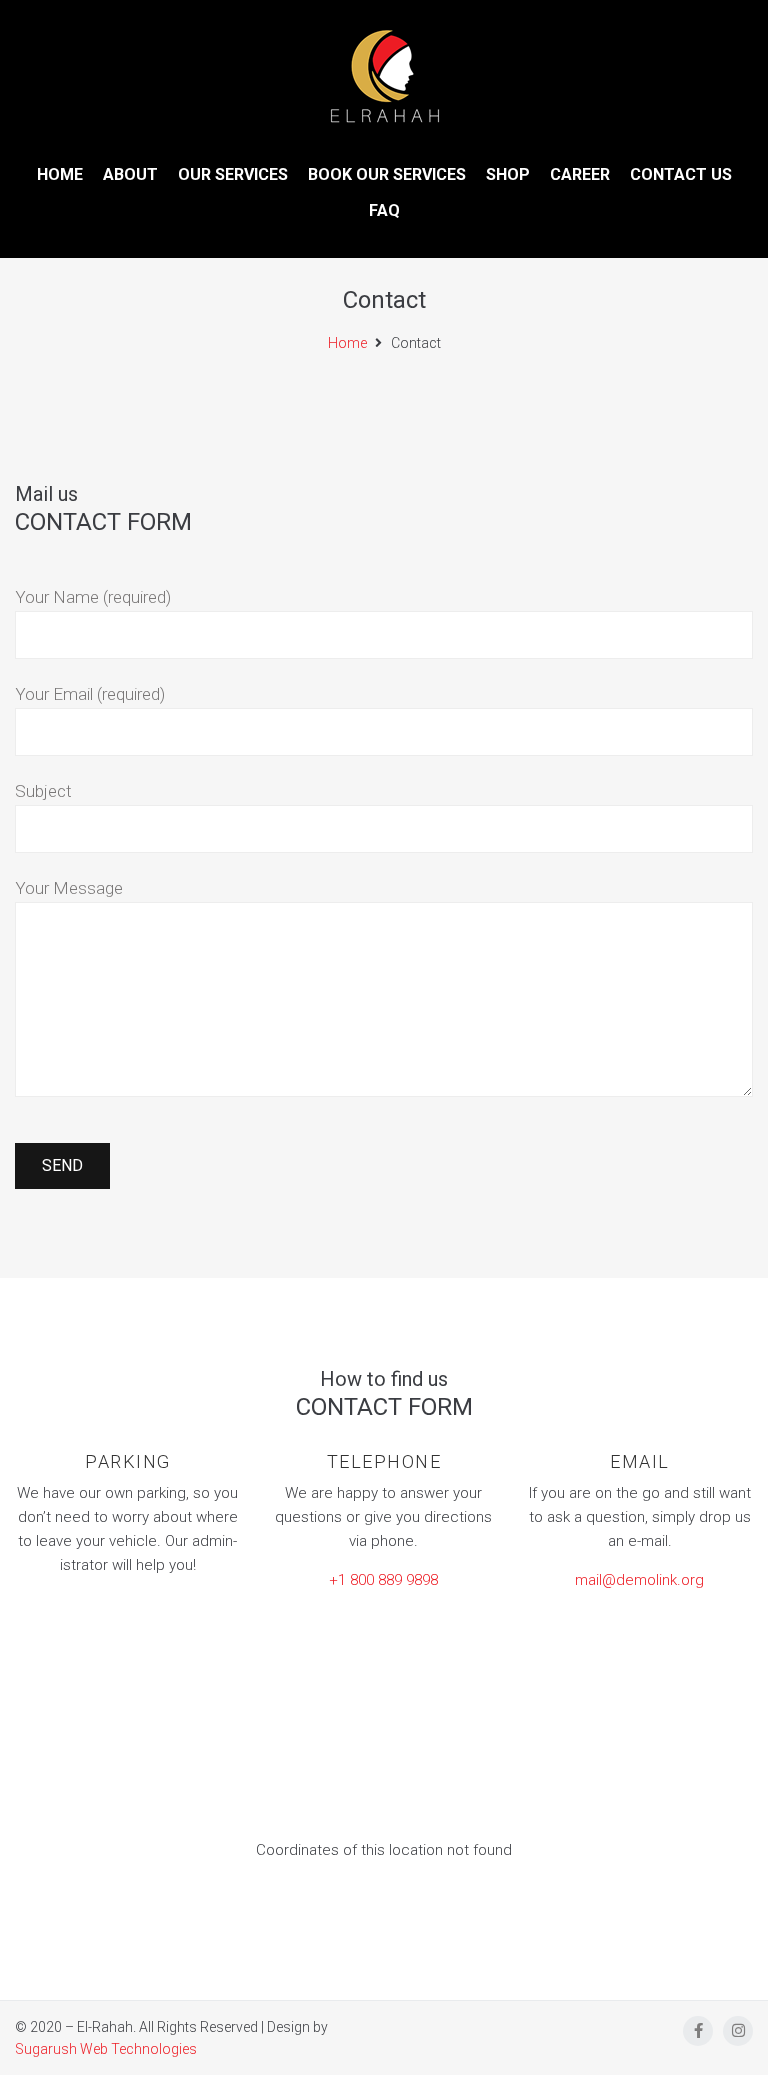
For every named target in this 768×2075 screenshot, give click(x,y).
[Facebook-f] (698, 2031)
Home (347, 343)
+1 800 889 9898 (383, 1580)
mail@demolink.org (639, 1580)
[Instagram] (738, 2031)
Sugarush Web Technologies (106, 2049)
